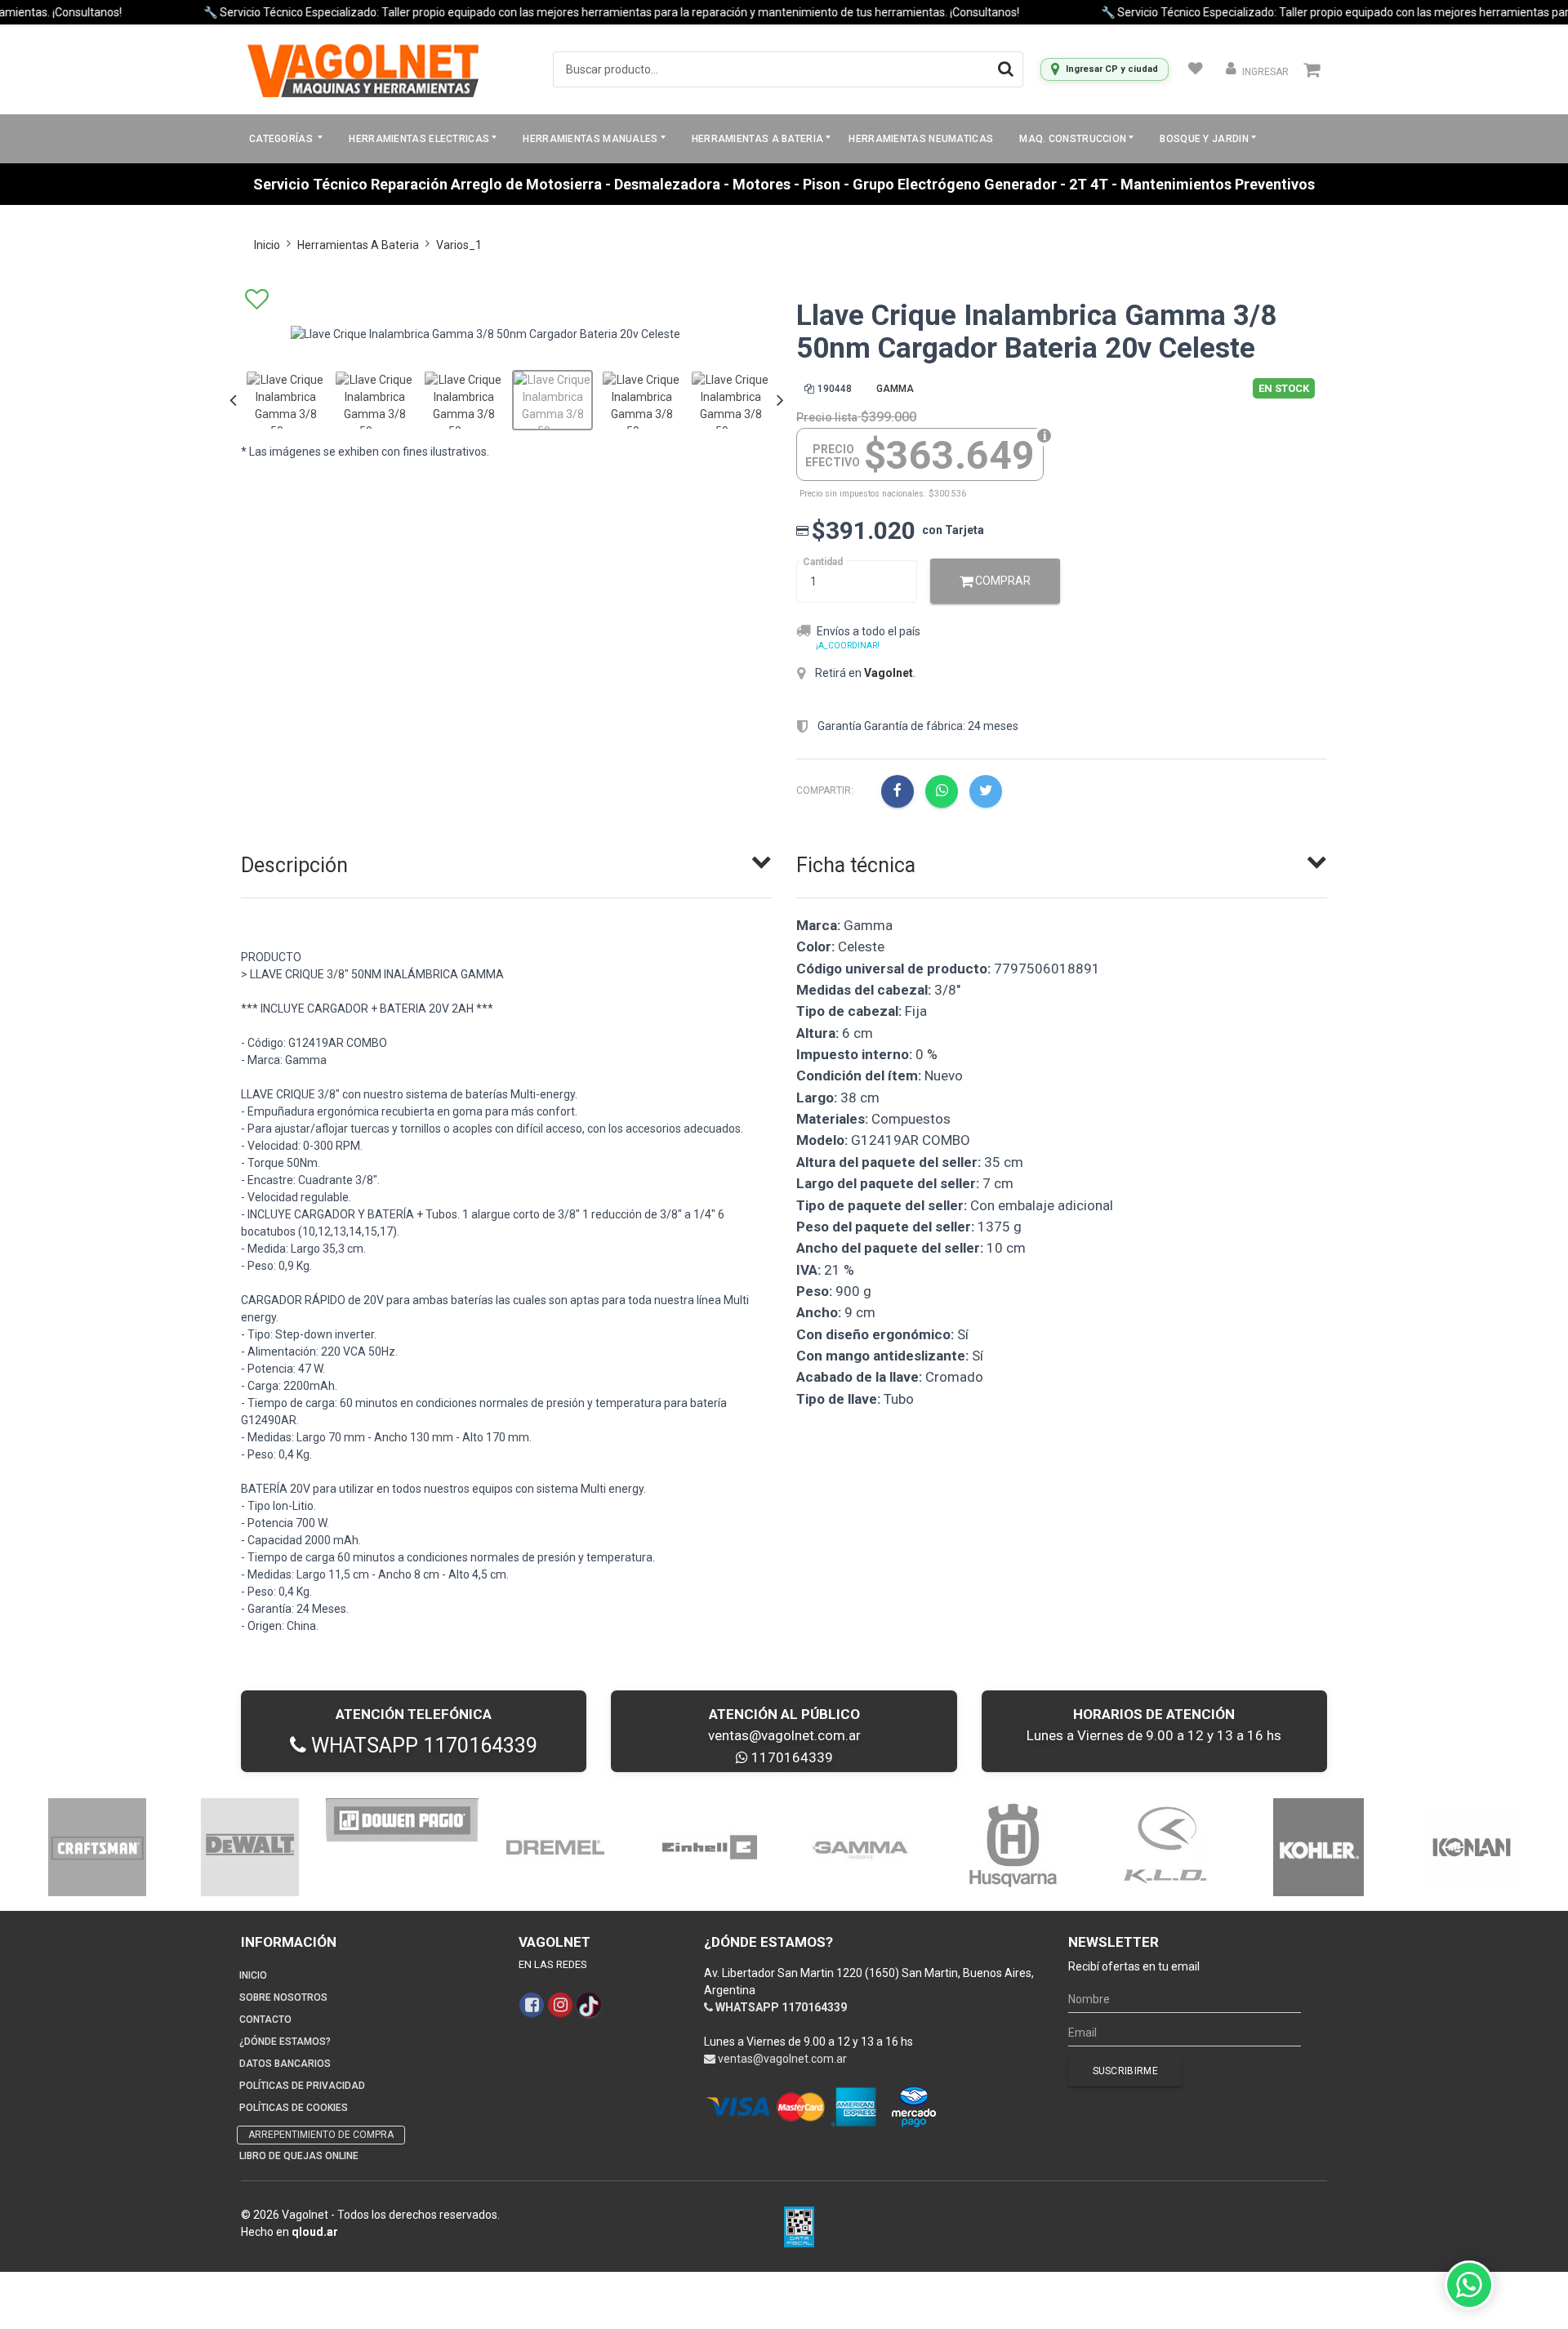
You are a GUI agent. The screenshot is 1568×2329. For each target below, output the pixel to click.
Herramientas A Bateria (358, 245)
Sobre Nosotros (283, 1997)
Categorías (282, 139)
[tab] (506, 862)
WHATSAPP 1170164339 (422, 1746)
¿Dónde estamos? (285, 2042)
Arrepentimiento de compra (321, 2135)
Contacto (265, 2020)
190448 (835, 389)
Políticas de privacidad (302, 2086)
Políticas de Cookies (294, 2108)
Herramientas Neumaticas (921, 139)
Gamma (895, 389)
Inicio (267, 245)
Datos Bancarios (285, 2064)
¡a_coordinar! (848, 646)
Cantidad (823, 562)
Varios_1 (459, 245)
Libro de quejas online (299, 2156)
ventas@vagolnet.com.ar (784, 1735)
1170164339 (791, 1757)
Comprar (1002, 581)
